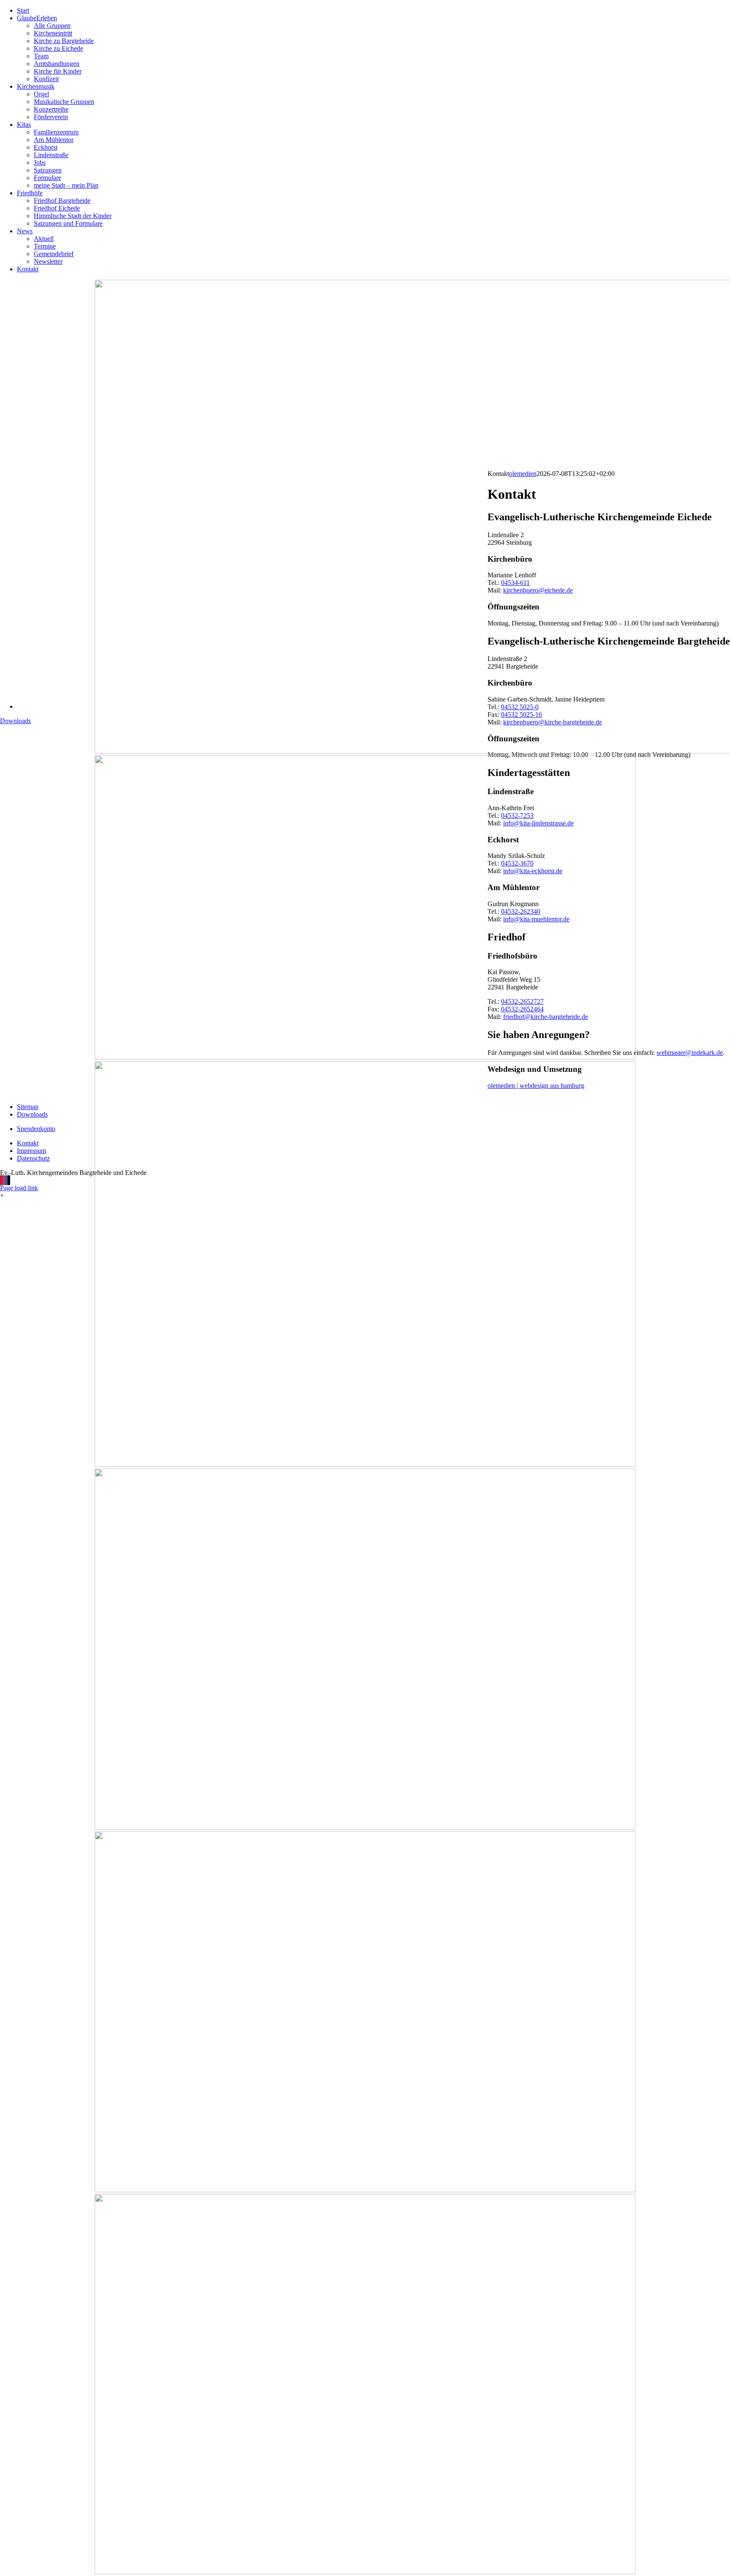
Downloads (15, 721)
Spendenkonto (36, 1129)
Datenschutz (33, 1158)
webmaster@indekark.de (690, 1053)
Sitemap (28, 1107)
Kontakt (28, 1143)
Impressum (31, 1151)
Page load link (19, 1188)
